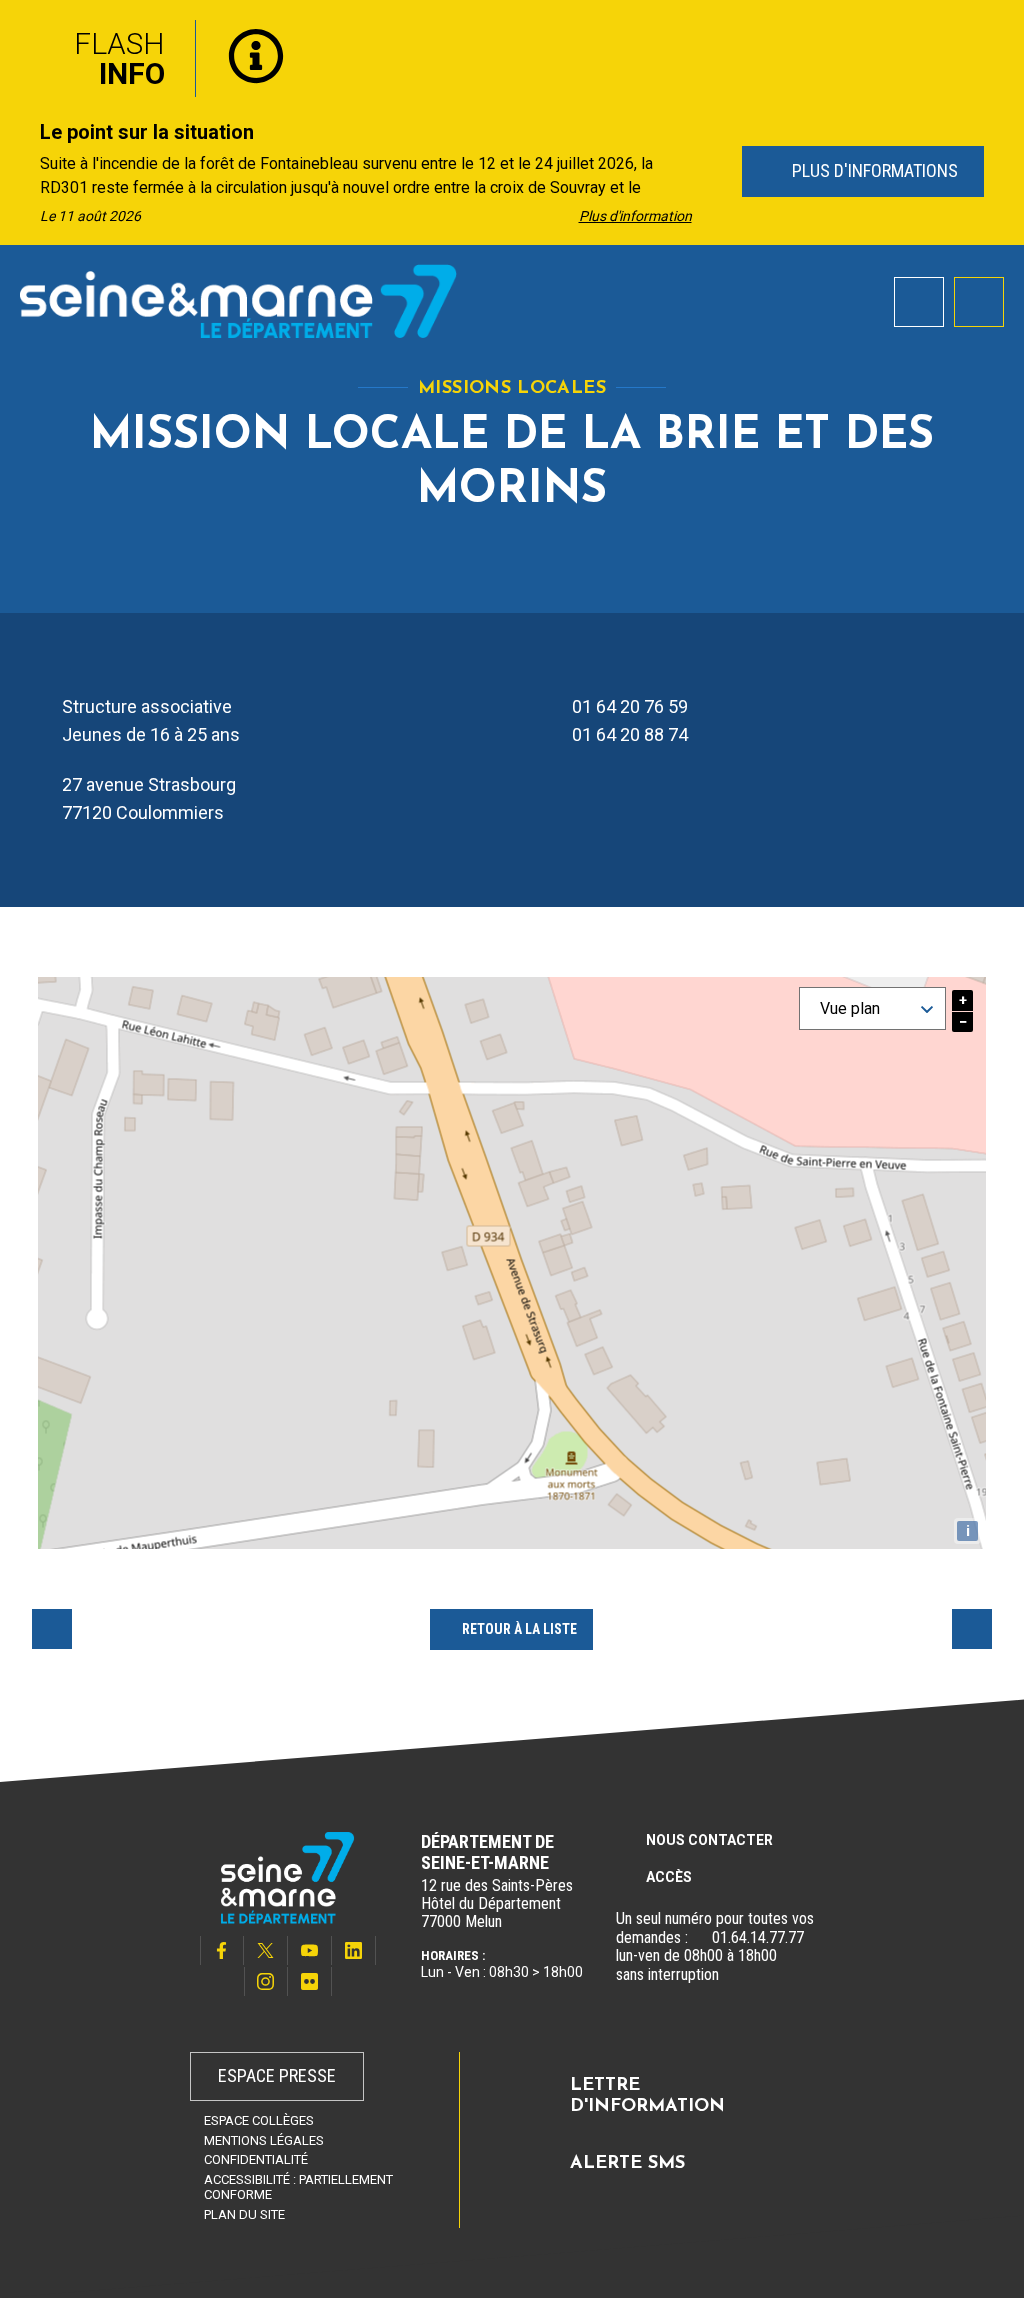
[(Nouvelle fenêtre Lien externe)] (700, 1938)
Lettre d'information (647, 2097)
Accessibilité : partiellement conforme (298, 2187)
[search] (919, 302)
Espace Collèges (259, 2120)
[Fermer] (994, 33)
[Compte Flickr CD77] (310, 1981)
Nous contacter (709, 1840)
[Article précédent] (21, 172)
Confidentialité (256, 2159)
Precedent (52, 1629)
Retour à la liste (519, 1629)
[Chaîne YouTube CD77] (310, 1950)
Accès (669, 1877)
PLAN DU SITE (244, 2214)
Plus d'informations (872, 170)
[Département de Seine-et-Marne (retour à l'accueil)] (238, 301)
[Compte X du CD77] (266, 1950)
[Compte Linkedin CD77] (354, 1950)
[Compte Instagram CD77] (266, 1981)
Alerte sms (627, 2164)
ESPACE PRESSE (277, 2075)
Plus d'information (635, 216)
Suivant (972, 1629)
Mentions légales (264, 2140)
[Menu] (979, 302)
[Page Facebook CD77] (222, 1950)
